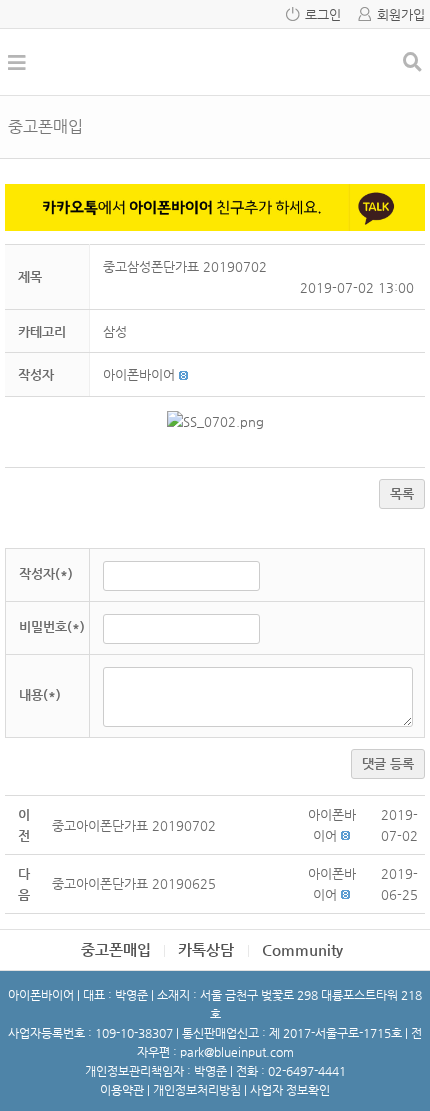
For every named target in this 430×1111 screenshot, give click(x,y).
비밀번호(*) (52, 626)
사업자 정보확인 (290, 1090)
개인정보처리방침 (197, 1090)
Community (302, 949)
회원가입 (401, 14)
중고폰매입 (116, 949)
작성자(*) (46, 573)
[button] (139, 374)
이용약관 (122, 1090)
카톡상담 (206, 949)
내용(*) (40, 694)
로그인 (323, 14)
